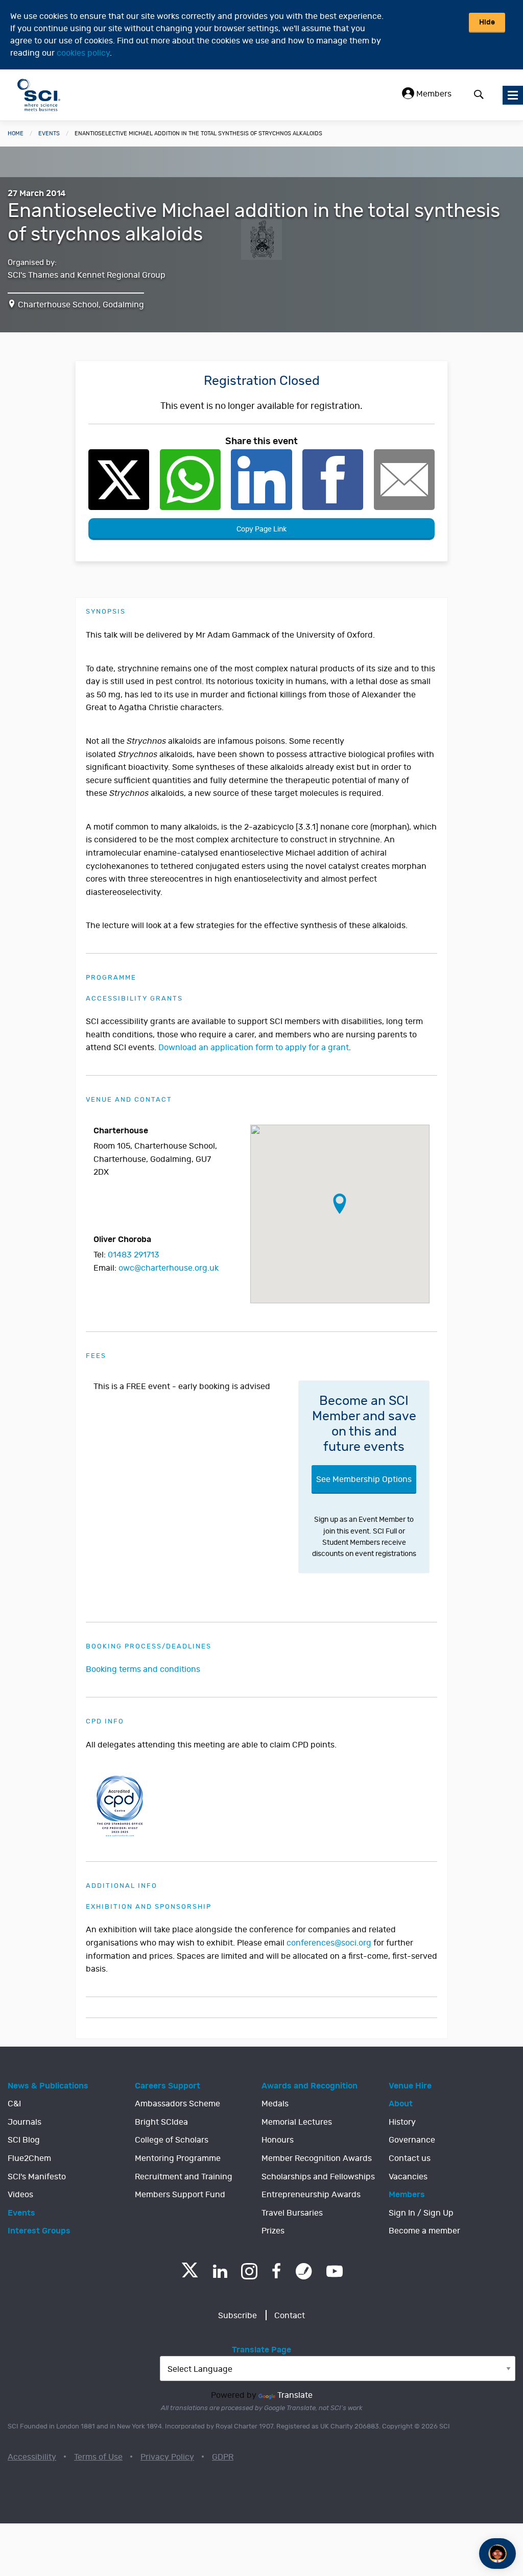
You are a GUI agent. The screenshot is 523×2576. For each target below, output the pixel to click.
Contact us (410, 2158)
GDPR (223, 2457)
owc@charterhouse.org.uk (169, 1268)
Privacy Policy (167, 2457)
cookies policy (83, 53)
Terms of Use (98, 2457)
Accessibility (32, 2457)
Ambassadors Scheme (177, 2104)
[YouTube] (335, 2271)
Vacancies (408, 2177)
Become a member (424, 2231)
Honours (278, 2140)
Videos (20, 2195)
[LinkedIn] (220, 2271)
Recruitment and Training (184, 2177)
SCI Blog (24, 2140)
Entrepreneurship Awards (311, 2195)
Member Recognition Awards (317, 2158)
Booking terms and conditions (143, 1669)
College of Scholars (172, 2140)
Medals (275, 2104)
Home (16, 133)
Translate (295, 2395)
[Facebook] (277, 2271)
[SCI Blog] (304, 2271)
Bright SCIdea (161, 2122)
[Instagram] (249, 2271)
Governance (412, 2140)
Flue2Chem (29, 2158)
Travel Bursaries (292, 2213)
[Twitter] (190, 2275)
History (402, 2122)
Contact (290, 2316)
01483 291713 (134, 1255)
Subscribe (237, 2316)
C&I (14, 2104)
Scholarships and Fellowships (318, 2177)
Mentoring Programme (178, 2158)
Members (433, 94)
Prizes (273, 2231)
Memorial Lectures (297, 2122)
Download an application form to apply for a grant (254, 1048)
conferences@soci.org (329, 1943)
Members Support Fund (180, 2195)
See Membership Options (364, 1479)
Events (49, 133)
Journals (25, 2122)
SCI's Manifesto (37, 2177)
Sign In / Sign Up (421, 2213)
